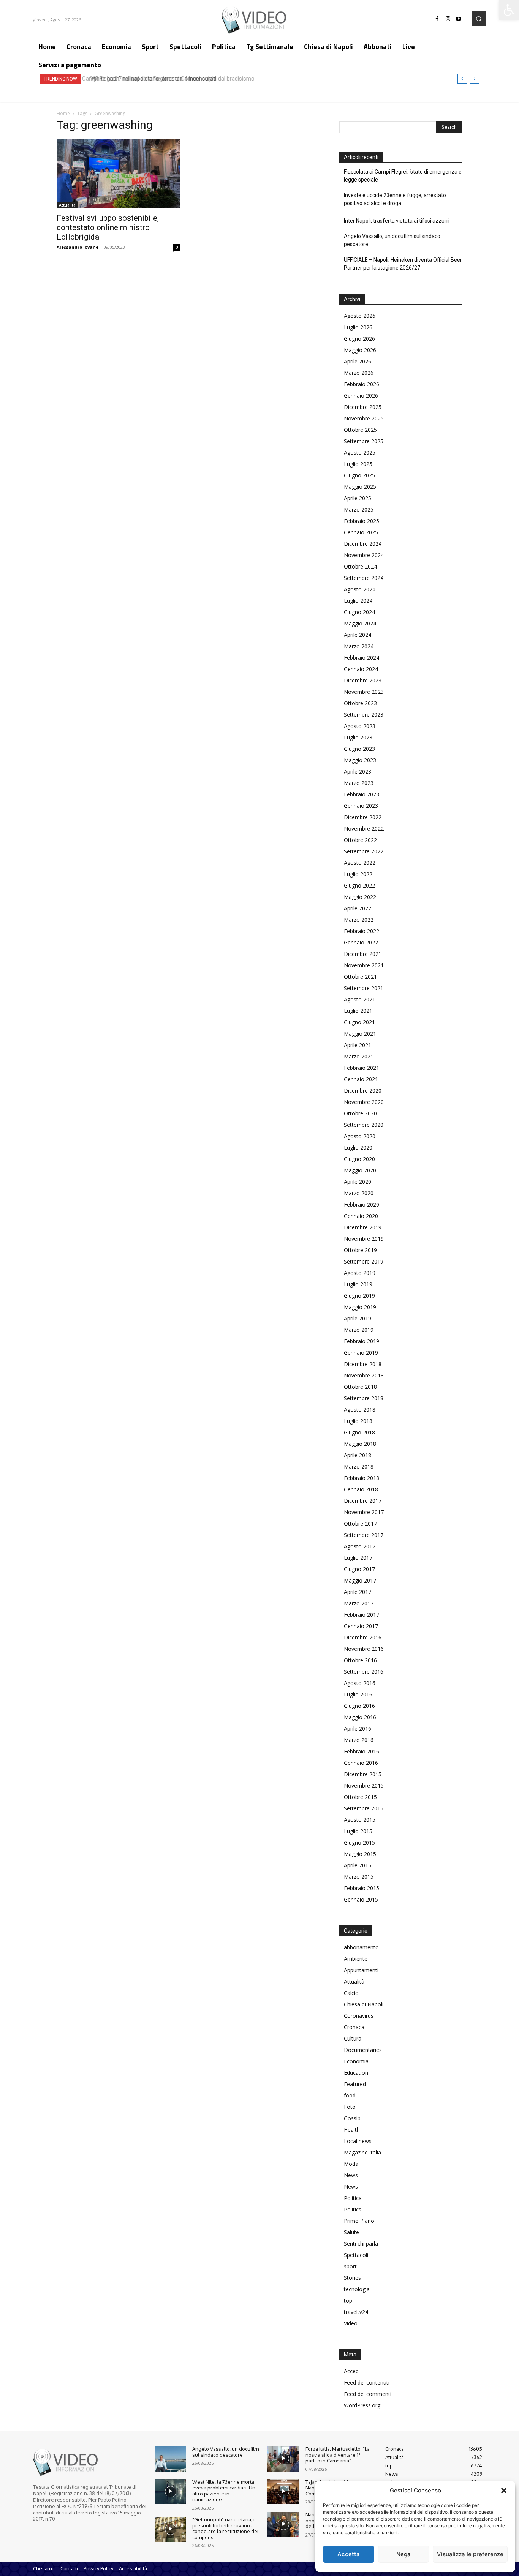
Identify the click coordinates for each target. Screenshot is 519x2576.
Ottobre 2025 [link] (360, 430)
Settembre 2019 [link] (364, 1261)
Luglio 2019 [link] (358, 1284)
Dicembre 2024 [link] (363, 544)
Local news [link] (358, 2141)
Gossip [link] (352, 2118)
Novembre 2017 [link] (364, 1512)
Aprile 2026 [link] (358, 361)
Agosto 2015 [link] (360, 1820)
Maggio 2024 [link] (360, 623)
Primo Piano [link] (359, 2221)
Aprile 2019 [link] (358, 1318)
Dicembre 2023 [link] (363, 680)
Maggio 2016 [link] (360, 1717)
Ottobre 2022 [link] (360, 840)
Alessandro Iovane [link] (78, 247)
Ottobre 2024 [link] (360, 566)
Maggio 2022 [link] (360, 897)
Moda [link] (351, 2164)
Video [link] (351, 2323)
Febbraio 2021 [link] (362, 1068)
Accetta (349, 2554)
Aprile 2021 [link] (358, 1045)
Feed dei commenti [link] (368, 2394)
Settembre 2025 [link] (364, 441)
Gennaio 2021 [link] (361, 1079)
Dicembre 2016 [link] (363, 1637)
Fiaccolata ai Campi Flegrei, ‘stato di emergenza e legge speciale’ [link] (403, 176)
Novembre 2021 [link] (364, 965)
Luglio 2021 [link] (358, 1011)
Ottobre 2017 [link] (360, 1523)
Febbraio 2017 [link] (362, 1615)
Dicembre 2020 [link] (363, 1091)
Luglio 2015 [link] (358, 1831)
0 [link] (177, 247)
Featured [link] (355, 2084)
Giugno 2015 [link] (359, 1842)
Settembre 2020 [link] (364, 1125)
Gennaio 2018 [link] (361, 1489)
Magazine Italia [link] (362, 2152)
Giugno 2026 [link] (359, 339)
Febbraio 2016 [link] (362, 1751)
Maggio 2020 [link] (360, 1170)
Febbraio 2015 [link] (362, 1888)
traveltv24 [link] (356, 2312)
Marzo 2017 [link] (359, 1603)
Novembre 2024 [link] (364, 555)
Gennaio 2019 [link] (361, 1353)
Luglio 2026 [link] (358, 327)
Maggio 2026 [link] (360, 350)
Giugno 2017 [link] (359, 1569)
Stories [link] (352, 2278)
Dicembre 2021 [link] (363, 954)
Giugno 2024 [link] (359, 612)
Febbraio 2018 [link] (362, 1478)
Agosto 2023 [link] (360, 726)
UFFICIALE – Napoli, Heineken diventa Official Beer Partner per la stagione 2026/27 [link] (403, 264)
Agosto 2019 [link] (360, 1273)
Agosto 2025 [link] (360, 452)
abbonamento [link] (361, 1947)
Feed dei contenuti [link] (367, 2383)
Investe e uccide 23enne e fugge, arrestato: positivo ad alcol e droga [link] (396, 199)
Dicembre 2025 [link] (363, 407)
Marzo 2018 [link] (359, 1466)
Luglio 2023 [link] (358, 737)
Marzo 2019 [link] (359, 1330)
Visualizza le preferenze (470, 2554)
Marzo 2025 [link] (359, 509)
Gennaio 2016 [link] (361, 1763)
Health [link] (352, 2130)
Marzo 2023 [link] (359, 783)
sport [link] (350, 2266)
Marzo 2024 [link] (359, 646)
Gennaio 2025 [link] (361, 532)
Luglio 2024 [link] (358, 601)
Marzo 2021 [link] (359, 1056)
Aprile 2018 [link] (358, 1455)
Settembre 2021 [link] (364, 988)
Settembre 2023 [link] (364, 715)
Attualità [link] (67, 205)
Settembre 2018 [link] (364, 1398)
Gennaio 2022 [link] (361, 942)
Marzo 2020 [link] (359, 1193)
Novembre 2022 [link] (364, 828)
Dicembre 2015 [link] (363, 1774)
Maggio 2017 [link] (360, 1580)
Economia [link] (356, 2061)
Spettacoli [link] (356, 2255)
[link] (509, 10)
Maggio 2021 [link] (360, 1034)
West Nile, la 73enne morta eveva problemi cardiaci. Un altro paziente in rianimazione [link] (224, 2491)
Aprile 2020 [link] (358, 1182)
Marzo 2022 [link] (359, 920)
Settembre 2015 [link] (364, 1808)
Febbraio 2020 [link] (362, 1204)
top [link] (348, 2300)
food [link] (350, 2095)
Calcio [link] (351, 1993)
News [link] (351, 2175)
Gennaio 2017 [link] (361, 1626)
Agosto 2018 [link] (360, 1410)
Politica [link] (353, 2198)
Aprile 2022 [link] (358, 908)
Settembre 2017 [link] (364, 1535)
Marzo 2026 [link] (359, 373)
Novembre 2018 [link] (364, 1375)
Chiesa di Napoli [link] (364, 2004)
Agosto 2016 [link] (360, 1683)
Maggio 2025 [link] (360, 487)
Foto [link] (350, 2107)
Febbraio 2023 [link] (362, 794)
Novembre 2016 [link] (364, 1649)
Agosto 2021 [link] (360, 999)
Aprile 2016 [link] (358, 1729)
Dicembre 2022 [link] (363, 817)
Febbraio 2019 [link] (362, 1341)
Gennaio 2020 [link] (361, 1216)
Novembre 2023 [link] (364, 692)
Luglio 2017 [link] (358, 1558)
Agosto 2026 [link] (360, 316)
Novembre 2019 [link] (364, 1239)
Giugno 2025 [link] (359, 475)
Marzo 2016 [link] (359, 1740)
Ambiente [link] (356, 1959)
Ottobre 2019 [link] (360, 1250)
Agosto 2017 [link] (360, 1546)
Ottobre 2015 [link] (360, 1797)
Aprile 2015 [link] (358, 1865)
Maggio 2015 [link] (360, 1854)
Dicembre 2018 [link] (363, 1364)
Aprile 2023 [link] (358, 772)
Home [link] (63, 113)
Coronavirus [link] (359, 2016)
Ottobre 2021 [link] (360, 977)
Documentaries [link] (363, 2050)
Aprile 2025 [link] (358, 498)
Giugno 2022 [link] (359, 885)
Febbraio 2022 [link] (362, 931)
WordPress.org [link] (362, 2405)
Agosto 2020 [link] (360, 1136)
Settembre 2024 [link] (364, 578)
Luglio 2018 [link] (358, 1421)
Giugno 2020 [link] (359, 1159)
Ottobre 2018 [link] (360, 1387)
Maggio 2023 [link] (360, 760)
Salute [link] (351, 2232)
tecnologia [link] (357, 2289)
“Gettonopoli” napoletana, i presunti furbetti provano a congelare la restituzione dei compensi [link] (225, 2528)
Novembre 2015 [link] (364, 1786)
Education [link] (356, 2073)
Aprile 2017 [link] (358, 1592)
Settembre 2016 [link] (364, 1672)
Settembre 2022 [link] (364, 851)
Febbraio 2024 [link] (362, 658)
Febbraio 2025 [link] (362, 521)
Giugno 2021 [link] (359, 1022)
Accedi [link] (352, 2371)
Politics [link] (353, 2209)
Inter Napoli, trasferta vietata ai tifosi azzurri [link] (397, 221)
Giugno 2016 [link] (359, 1706)
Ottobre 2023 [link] (360, 703)
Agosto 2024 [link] (360, 589)
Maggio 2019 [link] (360, 1307)
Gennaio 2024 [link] (361, 669)
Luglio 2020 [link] (358, 1147)
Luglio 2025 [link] (358, 464)
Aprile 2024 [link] (358, 635)
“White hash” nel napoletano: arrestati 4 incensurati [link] (150, 79)
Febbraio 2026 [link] (362, 384)
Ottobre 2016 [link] (360, 1660)
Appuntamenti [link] (361, 1970)
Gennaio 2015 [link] (361, 1899)
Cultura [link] (353, 2038)
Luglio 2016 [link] (358, 1694)
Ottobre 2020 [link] (360, 1113)
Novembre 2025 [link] (364, 418)
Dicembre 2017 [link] (363, 1501)
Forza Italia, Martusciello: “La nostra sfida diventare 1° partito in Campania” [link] (338, 2455)
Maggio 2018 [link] (360, 1444)
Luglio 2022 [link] (358, 874)
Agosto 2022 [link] (360, 863)
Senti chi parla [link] (361, 2244)
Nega (403, 2554)
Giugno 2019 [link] (359, 1296)
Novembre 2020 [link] (364, 1102)
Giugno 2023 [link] (359, 749)
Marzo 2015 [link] (359, 1877)
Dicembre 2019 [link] (363, 1227)
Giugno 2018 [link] (359, 1432)
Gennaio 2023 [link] (361, 806)
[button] (504, 2491)
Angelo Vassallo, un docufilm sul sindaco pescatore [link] (392, 240)
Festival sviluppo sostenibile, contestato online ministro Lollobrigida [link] (108, 227)
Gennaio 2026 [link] (361, 396)
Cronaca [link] (354, 2027)
